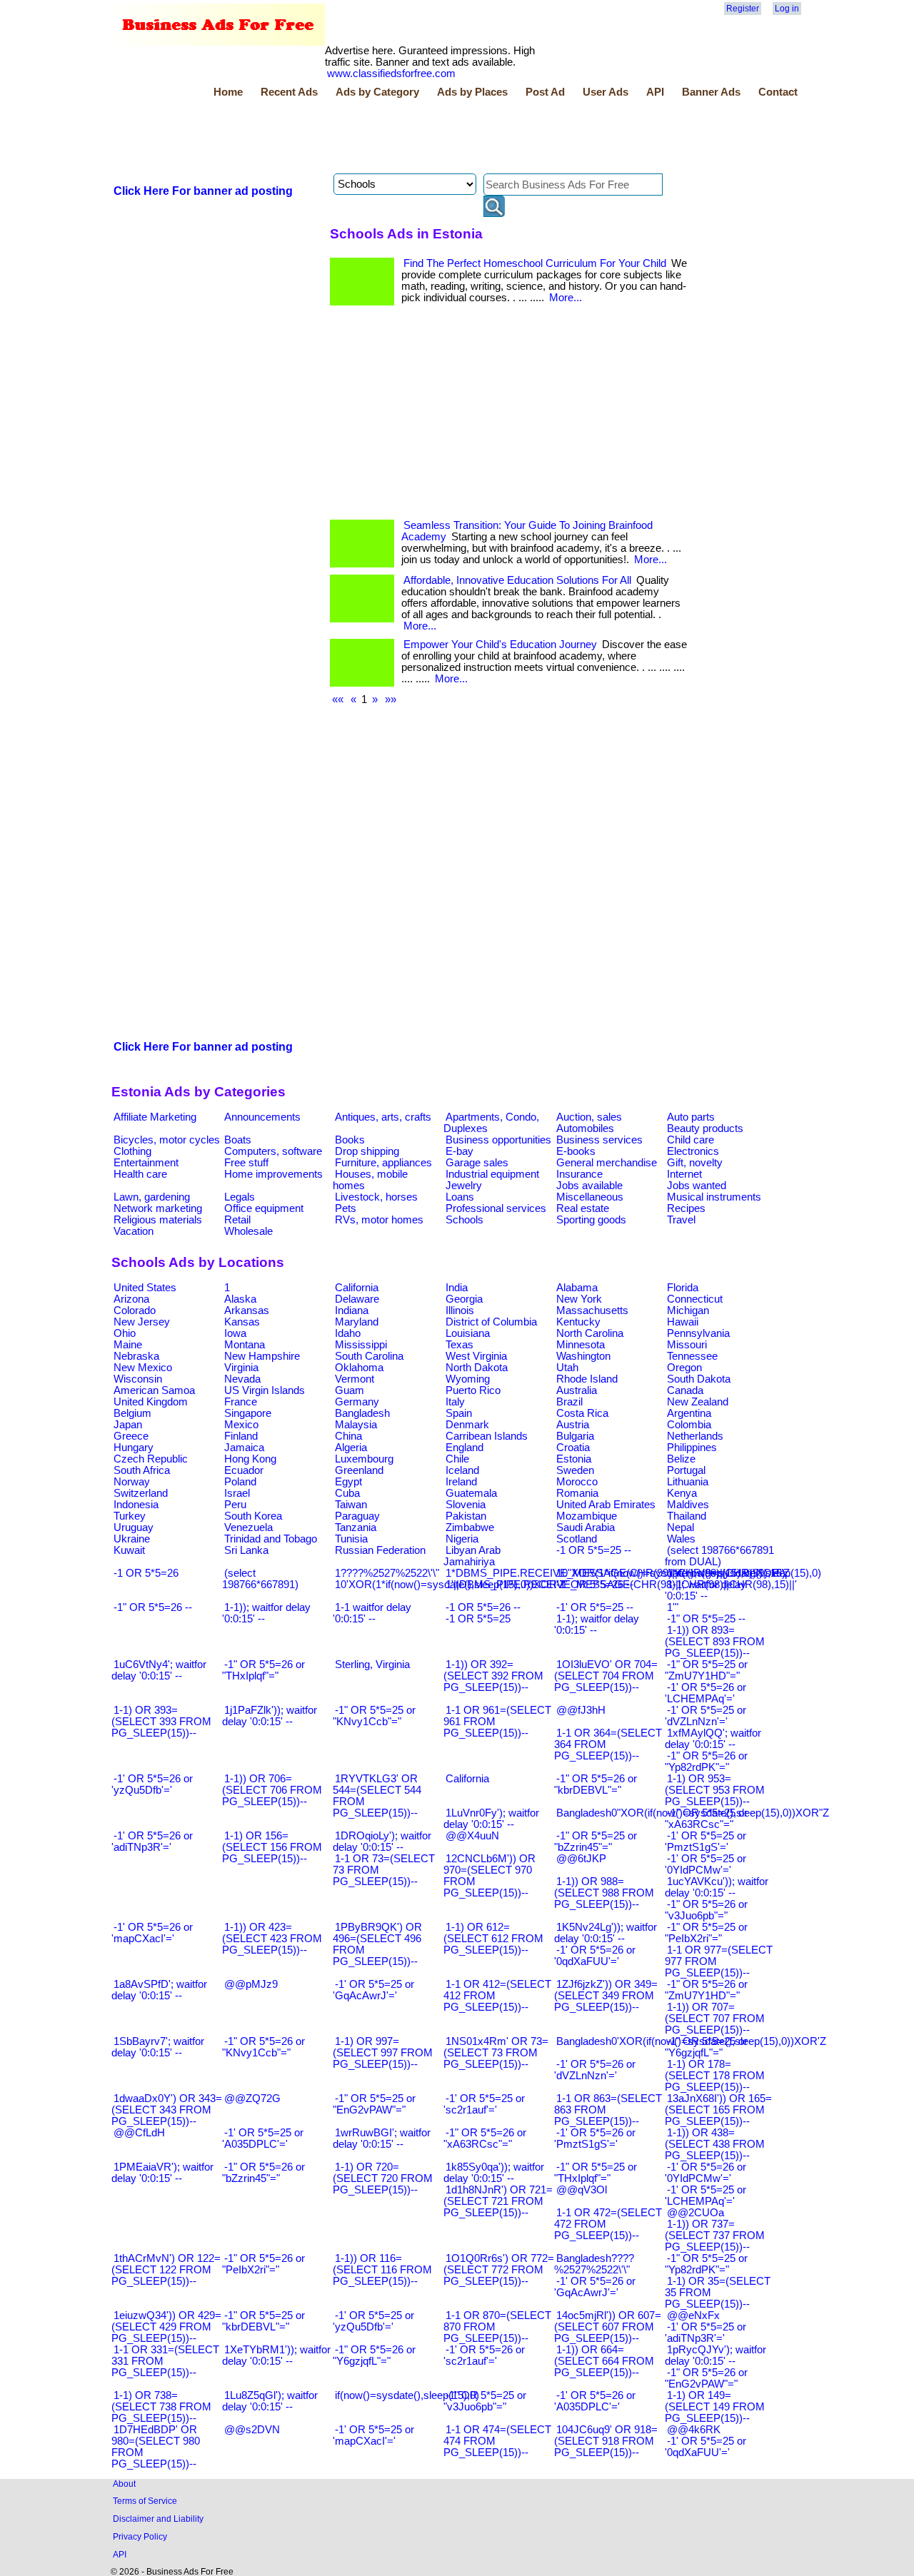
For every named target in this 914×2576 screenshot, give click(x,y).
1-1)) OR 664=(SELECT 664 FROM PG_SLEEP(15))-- (604, 2361)
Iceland (462, 1470)
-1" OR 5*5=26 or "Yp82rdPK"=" (706, 1762)
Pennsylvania (698, 1333)
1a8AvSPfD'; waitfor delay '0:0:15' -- (159, 1990)
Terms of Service (145, 2501)
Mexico (241, 1425)
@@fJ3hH (581, 1710)
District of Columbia (491, 1322)
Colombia (689, 1425)
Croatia (573, 1448)
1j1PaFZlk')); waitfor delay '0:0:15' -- (270, 1716)
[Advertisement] (371, 138)
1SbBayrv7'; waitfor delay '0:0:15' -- (158, 2047)
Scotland (577, 1539)
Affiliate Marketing (155, 1117)
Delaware (357, 1299)
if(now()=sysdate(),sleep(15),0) (407, 2395)
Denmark (467, 1425)
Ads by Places (472, 92)
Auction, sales (589, 1117)
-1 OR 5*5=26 (146, 1573)
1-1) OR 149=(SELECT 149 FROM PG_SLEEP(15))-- (715, 2407)
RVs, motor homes (379, 1220)
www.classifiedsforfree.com (391, 74)
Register (743, 9)
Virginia (241, 1368)
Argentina (689, 1413)
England (464, 1448)
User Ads (606, 92)
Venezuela (248, 1527)
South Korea (253, 1516)
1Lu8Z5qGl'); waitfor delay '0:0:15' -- (270, 2401)
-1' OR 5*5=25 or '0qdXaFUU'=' (705, 2447)
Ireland (461, 1482)
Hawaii (683, 1322)
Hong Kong (250, 1459)
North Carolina (590, 1333)
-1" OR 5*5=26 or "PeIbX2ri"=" (263, 2264)
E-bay (459, 1151)
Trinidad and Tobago (271, 1539)
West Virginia (476, 1356)
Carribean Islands (487, 1436)
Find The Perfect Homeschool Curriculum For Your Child (535, 263)
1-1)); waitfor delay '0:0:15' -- (266, 1613)
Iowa (235, 1333)
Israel (237, 1493)
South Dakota (699, 1379)
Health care (140, 1174)
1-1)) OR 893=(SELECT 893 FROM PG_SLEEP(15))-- (715, 1642)
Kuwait (129, 1550)
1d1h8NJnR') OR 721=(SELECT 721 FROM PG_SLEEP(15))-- (498, 2201)
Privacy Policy (140, 2536)
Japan (128, 1425)
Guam (350, 1390)
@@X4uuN (472, 1836)
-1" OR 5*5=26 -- (153, 1607)
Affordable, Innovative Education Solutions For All (517, 580)
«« (338, 699)
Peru (235, 1505)
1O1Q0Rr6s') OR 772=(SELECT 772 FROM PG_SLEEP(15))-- (499, 2270)
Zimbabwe (470, 1527)
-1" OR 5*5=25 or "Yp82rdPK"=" (706, 2264)
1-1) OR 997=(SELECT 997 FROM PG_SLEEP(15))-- (383, 2053)
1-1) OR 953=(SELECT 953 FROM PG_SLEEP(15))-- (715, 1790)
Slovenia (466, 1505)
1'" (673, 1607)
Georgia (464, 1299)
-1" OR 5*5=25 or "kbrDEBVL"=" (263, 2321)
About (124, 2484)
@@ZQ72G (252, 2098)
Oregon (684, 1368)
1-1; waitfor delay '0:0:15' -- (705, 1590)
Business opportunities (498, 1140)
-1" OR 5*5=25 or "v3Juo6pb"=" (485, 2401)
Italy (455, 1402)
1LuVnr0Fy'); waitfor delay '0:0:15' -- (491, 1819)
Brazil (569, 1402)
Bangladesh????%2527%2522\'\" (594, 2264)
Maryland (357, 1322)
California (357, 1288)
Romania (577, 1493)
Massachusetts (592, 1310)
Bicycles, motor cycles (167, 1140)
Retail (237, 1220)
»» (391, 699)
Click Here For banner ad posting (203, 191)
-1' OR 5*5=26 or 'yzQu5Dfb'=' (152, 1784)
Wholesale (248, 1231)
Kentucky (578, 1322)
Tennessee (692, 1356)
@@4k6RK (694, 2430)
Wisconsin (138, 1379)
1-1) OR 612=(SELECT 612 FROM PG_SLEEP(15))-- (493, 1939)
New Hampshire (262, 1356)
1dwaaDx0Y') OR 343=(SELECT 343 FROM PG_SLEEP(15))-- (167, 2110)
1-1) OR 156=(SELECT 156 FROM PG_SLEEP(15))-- (272, 1847)
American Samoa (154, 1390)
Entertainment (146, 1163)
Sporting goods (591, 1220)
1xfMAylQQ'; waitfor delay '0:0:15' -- (713, 1739)
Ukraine (132, 1539)
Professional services (496, 1208)
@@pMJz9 (251, 1984)
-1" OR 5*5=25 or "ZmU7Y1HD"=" (706, 1670)
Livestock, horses (376, 1197)
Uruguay (134, 1527)
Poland (240, 1482)
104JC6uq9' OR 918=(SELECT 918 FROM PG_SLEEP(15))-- (606, 2441)
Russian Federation (380, 1550)
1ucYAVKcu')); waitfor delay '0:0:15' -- (717, 1887)
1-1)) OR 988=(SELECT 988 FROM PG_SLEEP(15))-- (604, 1893)
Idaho (348, 1333)
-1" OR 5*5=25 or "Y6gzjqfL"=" (706, 2047)
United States (145, 1288)
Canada (685, 1390)
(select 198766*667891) (260, 1579)
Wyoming (468, 1379)
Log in (787, 9)
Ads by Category (377, 92)
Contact (778, 92)
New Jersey (142, 1322)
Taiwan (351, 1505)
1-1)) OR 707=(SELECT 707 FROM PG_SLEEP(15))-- (715, 2019)
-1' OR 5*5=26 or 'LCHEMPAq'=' (705, 1693)
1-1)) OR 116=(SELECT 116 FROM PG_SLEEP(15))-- (382, 2270)
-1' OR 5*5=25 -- (595, 1607)
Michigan (688, 1310)
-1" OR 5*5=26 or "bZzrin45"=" (263, 2173)
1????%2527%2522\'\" (387, 1573)
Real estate (583, 1208)
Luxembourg (364, 1459)
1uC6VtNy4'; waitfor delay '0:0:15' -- (159, 1670)
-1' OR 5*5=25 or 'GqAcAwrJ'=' (373, 1990)
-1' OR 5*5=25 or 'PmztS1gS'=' (705, 1842)
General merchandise (607, 1163)
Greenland (359, 1470)
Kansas (242, 1322)
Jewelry (464, 1186)
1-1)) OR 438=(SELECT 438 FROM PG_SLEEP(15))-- (715, 2144)
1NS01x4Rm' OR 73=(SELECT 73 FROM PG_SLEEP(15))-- (496, 2053)
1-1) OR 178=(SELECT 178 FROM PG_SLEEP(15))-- (715, 2076)
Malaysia (356, 1425)
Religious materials (158, 1220)
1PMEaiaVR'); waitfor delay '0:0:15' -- (162, 2173)
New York (579, 1299)
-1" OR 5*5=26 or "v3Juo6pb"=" (706, 1910)
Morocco (577, 1482)
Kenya (682, 1493)
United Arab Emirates (606, 1505)
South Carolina (369, 1356)
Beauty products (705, 1128)
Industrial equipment (492, 1174)
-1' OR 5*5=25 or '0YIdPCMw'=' (705, 1864)
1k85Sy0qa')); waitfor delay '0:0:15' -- (494, 2173)
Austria (573, 1425)
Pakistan (466, 1516)
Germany (357, 1402)
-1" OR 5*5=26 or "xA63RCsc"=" (485, 2138)
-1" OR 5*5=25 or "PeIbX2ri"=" (706, 1933)
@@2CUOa (695, 2213)
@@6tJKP (581, 1859)
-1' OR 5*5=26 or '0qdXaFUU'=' (595, 1956)
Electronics (693, 1151)
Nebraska (136, 1356)
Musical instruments (714, 1197)
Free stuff (246, 1163)
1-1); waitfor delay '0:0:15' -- (597, 1625)
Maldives (688, 1505)
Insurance (579, 1174)
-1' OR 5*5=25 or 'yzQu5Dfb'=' (373, 2321)
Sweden (575, 1470)
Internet (684, 1174)
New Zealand (698, 1402)
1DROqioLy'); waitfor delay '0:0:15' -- (382, 1842)
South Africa (142, 1470)
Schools (464, 1220)
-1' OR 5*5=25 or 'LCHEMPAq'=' (705, 2196)
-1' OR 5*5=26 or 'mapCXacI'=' (152, 1933)
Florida (683, 1288)
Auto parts (691, 1117)
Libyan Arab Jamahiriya (472, 1556)
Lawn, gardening (152, 1197)
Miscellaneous (590, 1197)
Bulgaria (575, 1436)
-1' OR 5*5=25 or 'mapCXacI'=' (373, 2435)
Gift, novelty (695, 1163)
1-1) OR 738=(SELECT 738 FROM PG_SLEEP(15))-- (161, 2407)
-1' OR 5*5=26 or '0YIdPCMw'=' (705, 2173)
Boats (238, 1140)
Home (228, 92)
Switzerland (141, 1493)
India (457, 1288)
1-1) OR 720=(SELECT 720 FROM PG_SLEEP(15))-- (383, 2178)
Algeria (351, 1448)
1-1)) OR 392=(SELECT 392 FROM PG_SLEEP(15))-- (493, 1676)
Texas (459, 1345)
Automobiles (585, 1128)
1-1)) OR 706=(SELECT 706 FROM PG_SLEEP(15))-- (272, 1790)
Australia (577, 1390)
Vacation (134, 1231)
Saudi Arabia (586, 1527)
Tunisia (351, 1539)
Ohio (125, 1333)
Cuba (347, 1493)
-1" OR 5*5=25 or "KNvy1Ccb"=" (374, 1716)
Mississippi (361, 1345)
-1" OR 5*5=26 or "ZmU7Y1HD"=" (706, 1990)
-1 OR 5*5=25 (478, 1619)
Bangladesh (362, 1413)
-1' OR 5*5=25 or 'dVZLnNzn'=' (705, 1716)
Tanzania (356, 1527)
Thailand (687, 1516)
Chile (457, 1459)
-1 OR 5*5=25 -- (594, 1550)
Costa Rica (582, 1413)
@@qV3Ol (582, 2190)
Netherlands (695, 1436)
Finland (241, 1436)
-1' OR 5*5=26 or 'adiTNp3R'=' (152, 1842)
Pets (346, 1208)
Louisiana (468, 1333)
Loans (460, 1197)
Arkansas (247, 1310)
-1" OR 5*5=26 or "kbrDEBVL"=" (596, 1784)
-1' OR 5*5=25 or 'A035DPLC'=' (263, 2138)
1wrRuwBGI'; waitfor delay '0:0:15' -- (382, 2138)
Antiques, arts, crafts (383, 1117)
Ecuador (244, 1470)
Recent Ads (289, 92)
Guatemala (471, 1493)
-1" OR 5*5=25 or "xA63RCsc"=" (706, 1819)
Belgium (132, 1413)
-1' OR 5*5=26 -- (595, 1585)
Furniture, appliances (383, 1163)
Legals (240, 1197)
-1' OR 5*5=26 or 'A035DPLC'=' (595, 2401)
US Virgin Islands (265, 1390)
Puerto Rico (473, 1390)
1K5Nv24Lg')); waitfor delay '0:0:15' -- (606, 1933)
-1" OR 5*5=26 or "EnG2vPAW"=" (706, 2378)
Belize (681, 1459)
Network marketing (158, 1208)
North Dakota (477, 1368)
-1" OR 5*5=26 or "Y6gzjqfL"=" (374, 2355)
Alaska (240, 1299)
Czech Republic (151, 1459)
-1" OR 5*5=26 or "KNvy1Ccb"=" (263, 2047)
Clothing (132, 1151)
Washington (583, 1356)
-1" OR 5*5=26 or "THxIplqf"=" (263, 1670)
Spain (459, 1413)
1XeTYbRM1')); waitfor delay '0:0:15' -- (276, 2355)
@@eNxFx (693, 2315)
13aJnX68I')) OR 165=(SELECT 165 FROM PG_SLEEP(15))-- (718, 2110)
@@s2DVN (252, 2430)
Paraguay (357, 1516)
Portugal (686, 1470)
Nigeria (462, 1539)
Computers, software (273, 1151)
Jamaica (244, 1448)
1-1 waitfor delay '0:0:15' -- (372, 1613)
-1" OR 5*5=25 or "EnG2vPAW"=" (374, 2104)
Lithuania (688, 1482)
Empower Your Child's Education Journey (500, 645)
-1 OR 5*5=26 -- (483, 1607)
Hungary (134, 1448)
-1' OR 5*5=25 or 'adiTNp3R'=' (705, 2333)
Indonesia (136, 1505)
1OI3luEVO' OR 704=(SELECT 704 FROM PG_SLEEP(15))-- (606, 1676)
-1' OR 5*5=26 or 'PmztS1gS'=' (595, 2138)
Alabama (577, 1288)
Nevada (242, 1379)
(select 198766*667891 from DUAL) (719, 1556)
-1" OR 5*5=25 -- (706, 1619)
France (241, 1402)
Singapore (248, 1413)
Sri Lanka (246, 1550)
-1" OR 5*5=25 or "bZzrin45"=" (596, 1842)
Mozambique (587, 1516)
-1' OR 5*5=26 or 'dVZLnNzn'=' (595, 2070)
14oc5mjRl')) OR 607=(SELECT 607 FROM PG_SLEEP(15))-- (608, 2327)
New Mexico (143, 1368)
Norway (132, 1482)
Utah (567, 1368)
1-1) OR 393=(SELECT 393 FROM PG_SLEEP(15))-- (161, 1722)
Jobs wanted (697, 1186)
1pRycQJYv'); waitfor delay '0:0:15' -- (715, 2355)
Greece (131, 1436)
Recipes (686, 1208)
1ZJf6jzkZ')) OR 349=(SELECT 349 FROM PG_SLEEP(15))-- (606, 1996)
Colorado (135, 1310)
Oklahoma (359, 1368)
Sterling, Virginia (372, 1665)
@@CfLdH (139, 2133)
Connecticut (695, 1299)
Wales (681, 1539)
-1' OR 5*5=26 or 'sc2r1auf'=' (484, 2355)
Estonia (574, 1459)
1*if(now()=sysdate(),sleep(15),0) (744, 1573)
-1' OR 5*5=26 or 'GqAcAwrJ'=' (595, 2287)
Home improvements (273, 1174)
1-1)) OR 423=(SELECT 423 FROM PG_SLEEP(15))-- (272, 1939)
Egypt (348, 1482)
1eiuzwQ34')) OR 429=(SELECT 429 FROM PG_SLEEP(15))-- (166, 2327)
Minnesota (581, 1345)
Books (350, 1140)
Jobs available (589, 1186)
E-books (576, 1151)
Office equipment (264, 1208)
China (348, 1436)
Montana (245, 1345)
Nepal (681, 1527)
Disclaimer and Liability (158, 2519)
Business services (599, 1140)
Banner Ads (711, 92)
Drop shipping (367, 1151)
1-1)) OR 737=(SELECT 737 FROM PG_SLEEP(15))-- (715, 2236)
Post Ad (545, 92)
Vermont (355, 1379)
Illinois (460, 1310)
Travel (681, 1220)
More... (566, 298)
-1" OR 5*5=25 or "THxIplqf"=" (596, 2173)
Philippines (692, 1448)
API (655, 92)
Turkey (130, 1516)
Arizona (131, 1299)
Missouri (687, 1345)
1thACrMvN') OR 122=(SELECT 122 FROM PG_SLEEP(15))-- (166, 2270)
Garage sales (477, 1163)
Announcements (262, 1117)
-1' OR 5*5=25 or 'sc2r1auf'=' (484, 2104)
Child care (690, 1140)
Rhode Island (587, 1379)
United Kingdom (151, 1402)
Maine (128, 1345)
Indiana (352, 1310)
